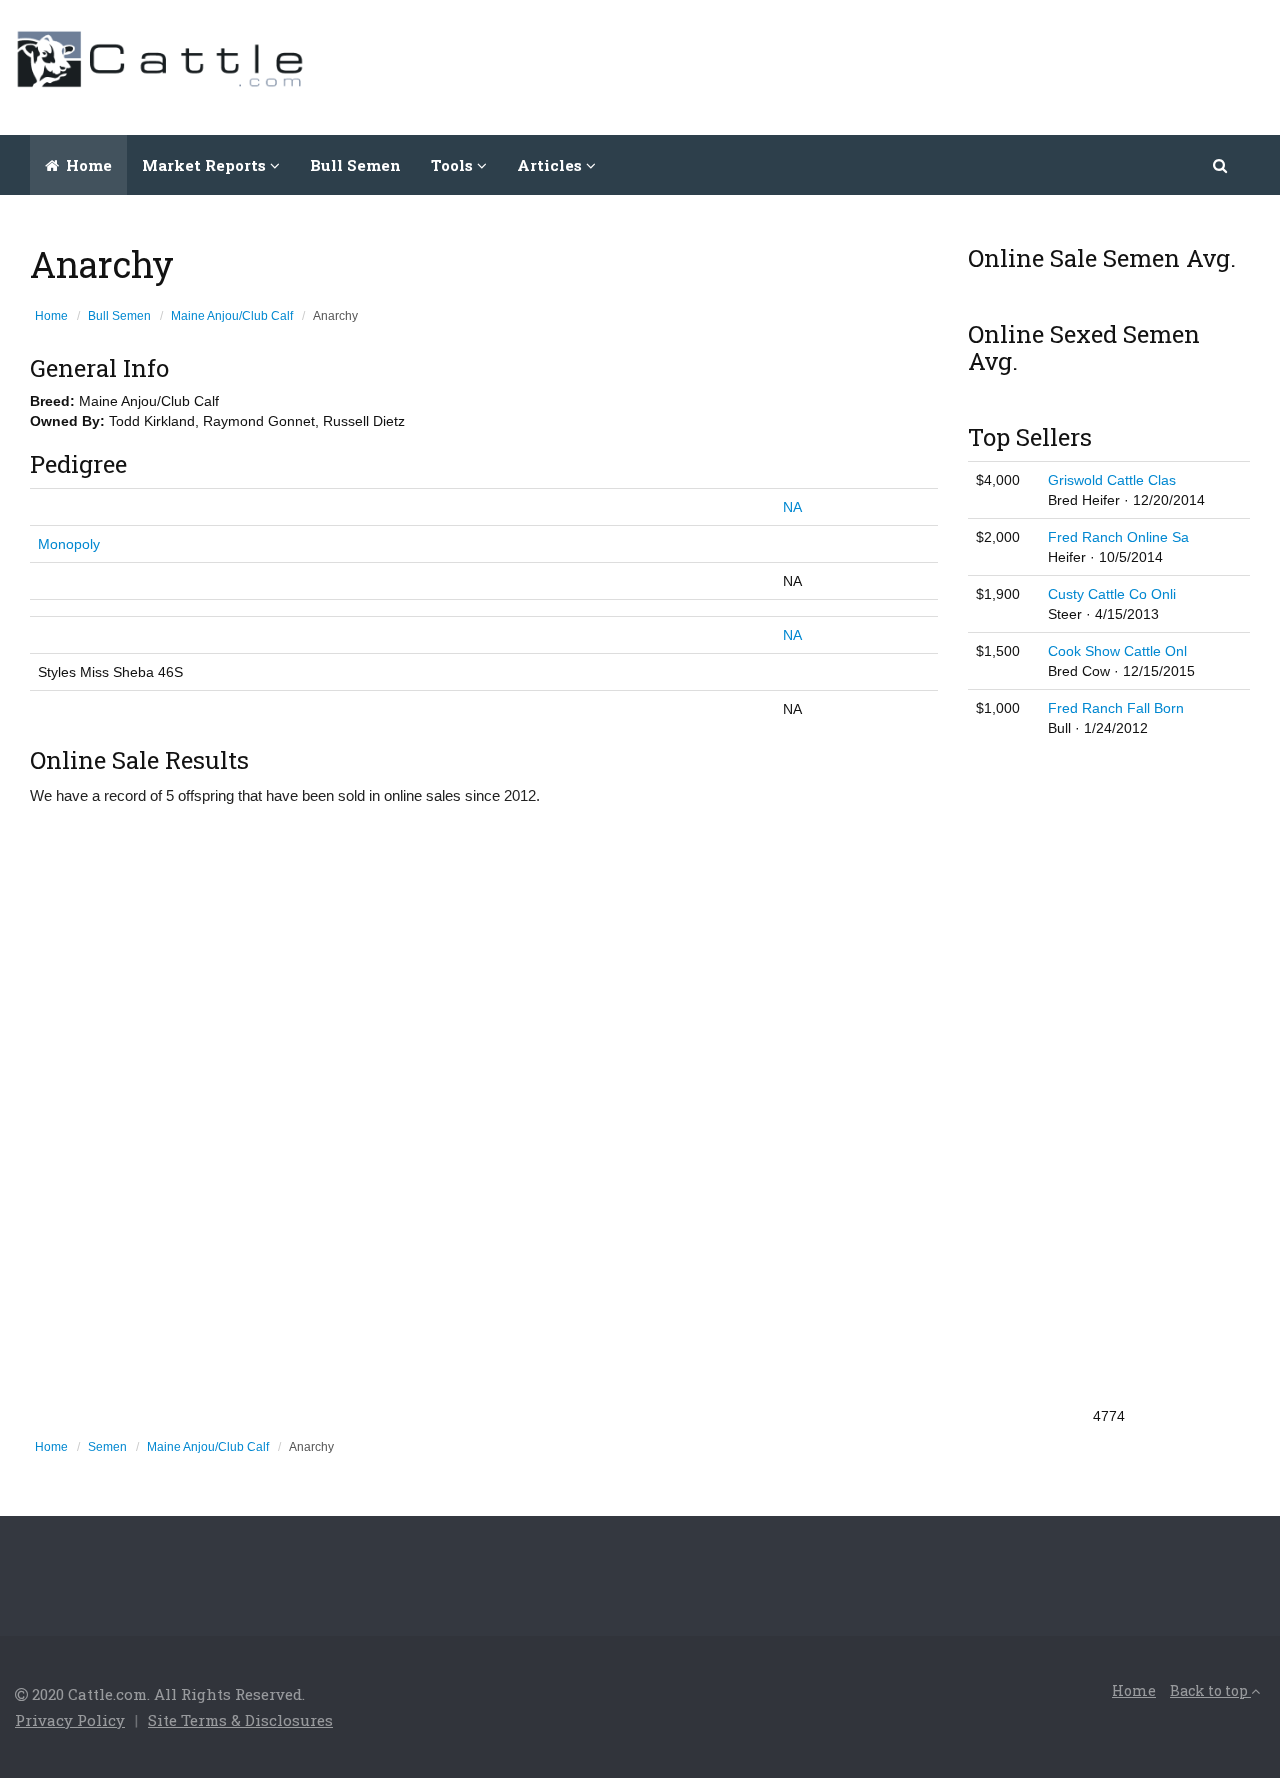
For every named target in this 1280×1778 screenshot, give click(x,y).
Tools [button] (454, 165)
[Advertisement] (901, 65)
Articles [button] (551, 165)
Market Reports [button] (206, 165)
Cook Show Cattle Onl (1117, 651)
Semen (107, 1447)
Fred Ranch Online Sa (1118, 537)
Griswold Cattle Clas (1112, 480)
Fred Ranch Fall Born (1116, 708)
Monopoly (69, 544)
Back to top (1210, 1690)
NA (792, 507)
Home (87, 165)
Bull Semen (355, 165)
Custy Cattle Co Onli (1112, 594)
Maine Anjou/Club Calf (232, 316)
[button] (1221, 165)
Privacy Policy (70, 1720)
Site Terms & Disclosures (240, 1720)
